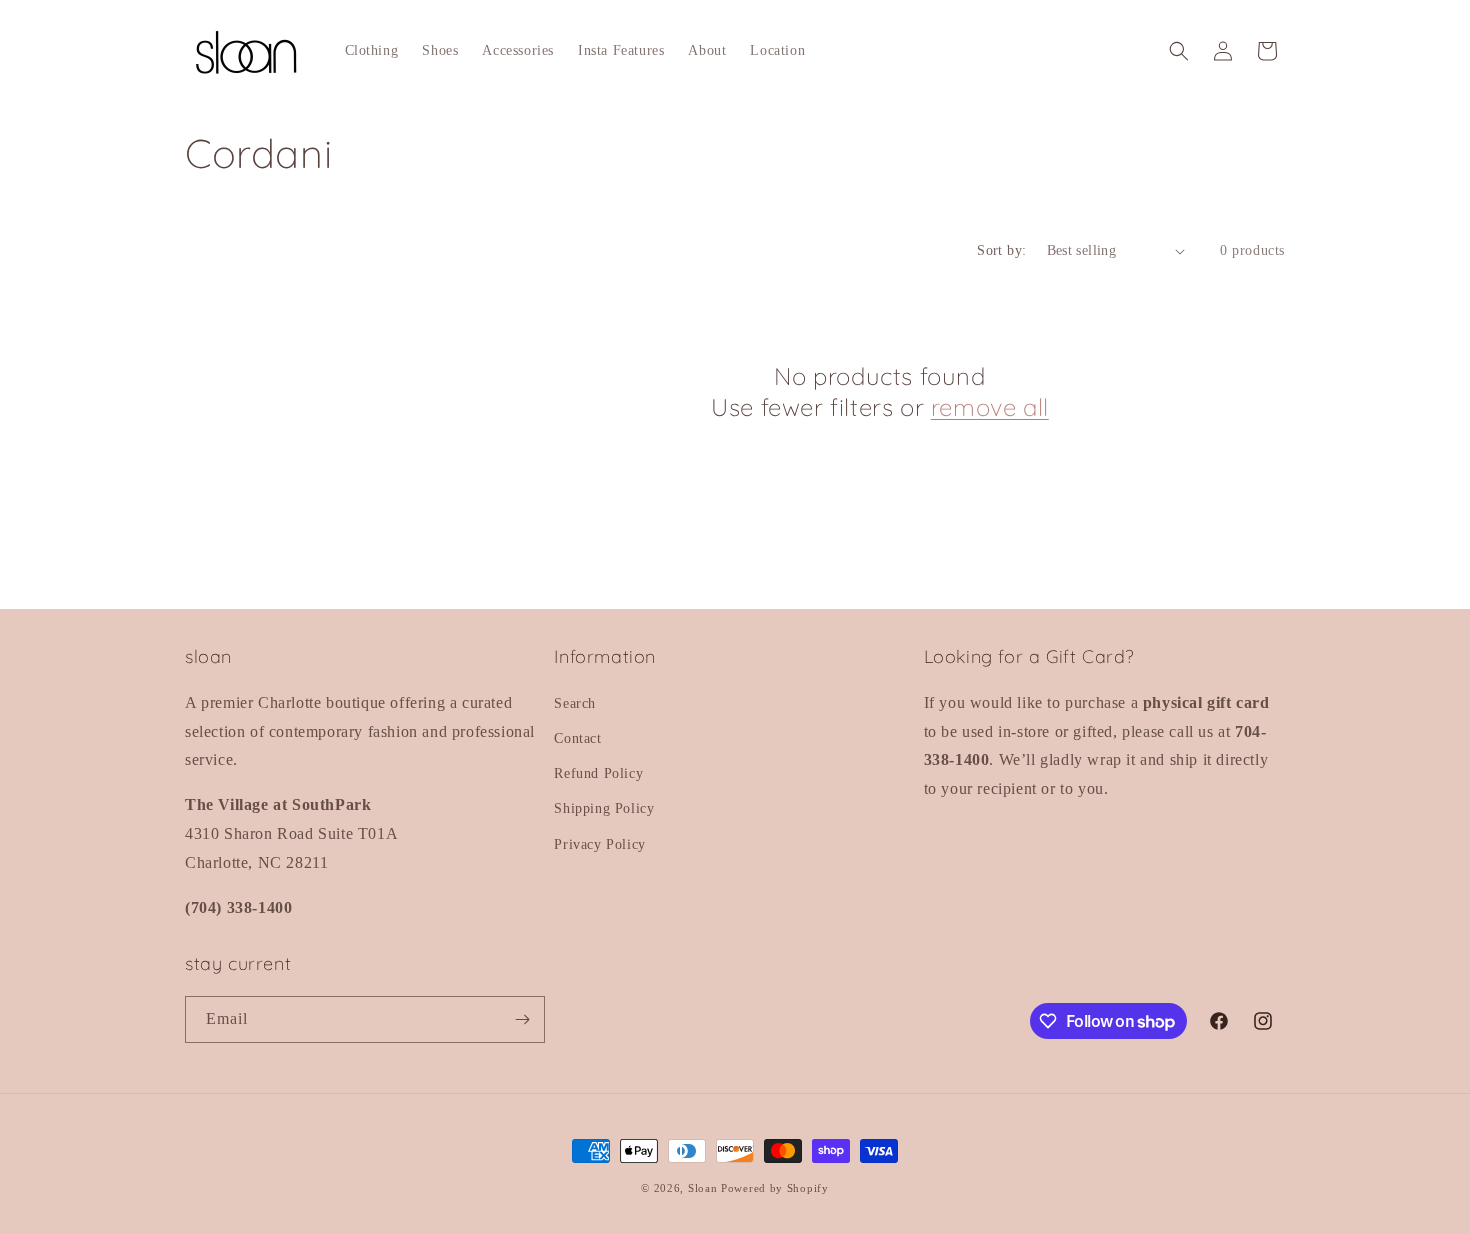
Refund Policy (598, 773)
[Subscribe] (522, 1019)
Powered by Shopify (775, 1188)
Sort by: (1001, 250)
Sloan (703, 1188)
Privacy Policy (599, 844)
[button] (1179, 51)
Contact (577, 738)
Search (575, 703)
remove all (990, 407)
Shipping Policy (604, 808)
